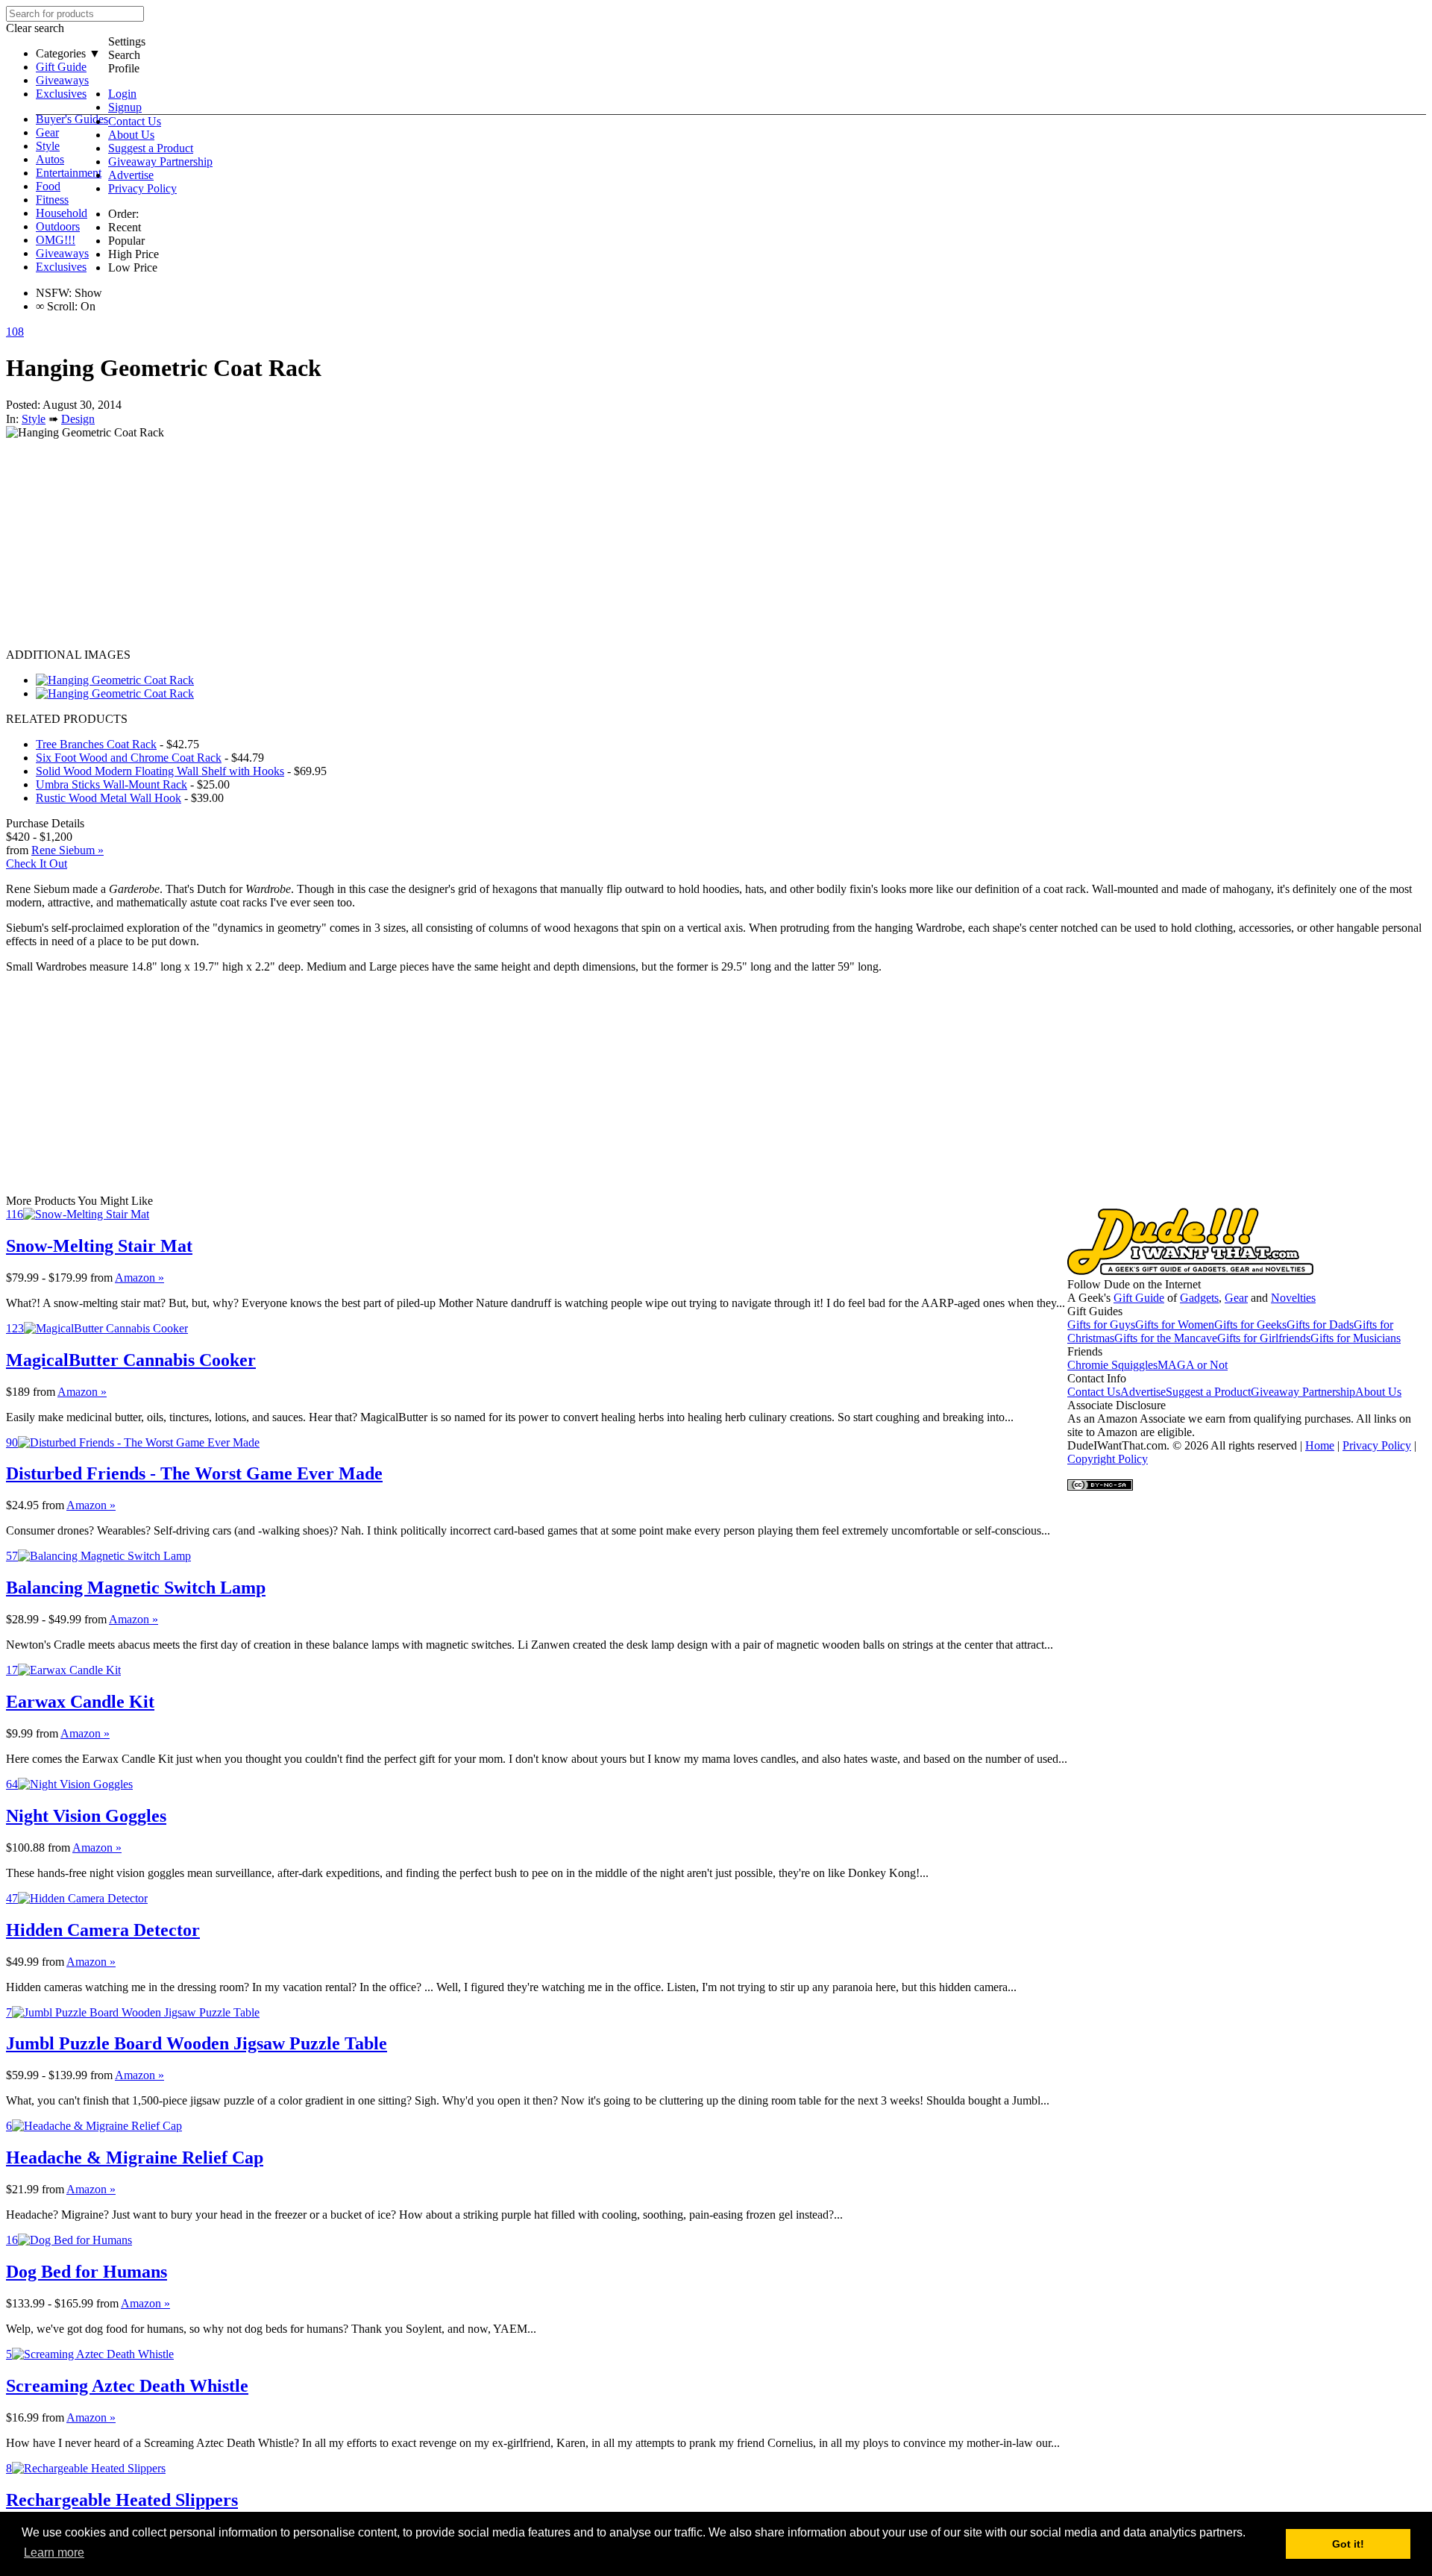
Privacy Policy (142, 188)
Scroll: (57, 306)
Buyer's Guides (72, 119)
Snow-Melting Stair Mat (99, 1246)
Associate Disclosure (1117, 1405)
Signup (125, 107)
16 (12, 2240)
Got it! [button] (1348, 2544)
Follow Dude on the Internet (1134, 1284)
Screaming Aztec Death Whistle (127, 2386)
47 (12, 1898)
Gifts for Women (1175, 1325)
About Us (131, 135)
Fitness (52, 200)
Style (48, 146)
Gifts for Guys (1101, 1325)
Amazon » (139, 1278)
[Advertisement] (453, 544)
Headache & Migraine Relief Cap (135, 2157)
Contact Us (135, 121)
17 (12, 1670)
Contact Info (1097, 1378)
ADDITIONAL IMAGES (68, 655)
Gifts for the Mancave (1166, 1338)
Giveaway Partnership (160, 162)
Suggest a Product (151, 148)
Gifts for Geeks (1250, 1325)
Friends (1085, 1351)
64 (12, 1784)
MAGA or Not (1193, 1365)
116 (15, 1214)
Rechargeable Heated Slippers (122, 2500)
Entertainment (69, 173)
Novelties (1293, 1298)
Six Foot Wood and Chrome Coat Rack (129, 758)
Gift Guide (61, 67)
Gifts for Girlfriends (1264, 1338)
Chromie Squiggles (1112, 1365)
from (101, 1278)
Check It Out (37, 864)
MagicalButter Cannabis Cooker (131, 1360)
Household (62, 213)
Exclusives (61, 94)
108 (15, 332)
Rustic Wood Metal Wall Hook (109, 798)
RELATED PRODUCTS (67, 719)
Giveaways (62, 80)
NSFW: (54, 293)
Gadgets (1199, 1298)
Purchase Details (45, 823)
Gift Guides (1095, 1311)
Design (78, 419)
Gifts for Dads (1320, 1325)
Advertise (131, 175)
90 (12, 1442)
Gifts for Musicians (1356, 1338)
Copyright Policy (1108, 1459)
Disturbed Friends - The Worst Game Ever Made (194, 1473)
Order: (123, 214)
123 (15, 1328)
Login (122, 94)
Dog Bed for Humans (87, 2272)
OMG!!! (56, 240)
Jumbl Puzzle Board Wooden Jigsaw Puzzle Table (197, 2043)
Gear (47, 132)
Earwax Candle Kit (80, 1702)
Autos (50, 159)
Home (1320, 1445)
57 (12, 1556)
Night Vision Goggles (86, 1816)
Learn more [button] (54, 2553)
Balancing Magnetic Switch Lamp (136, 1588)
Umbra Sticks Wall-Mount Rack (112, 784)
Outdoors (58, 226)
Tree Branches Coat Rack (96, 744)
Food (48, 186)
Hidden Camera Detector (103, 1930)
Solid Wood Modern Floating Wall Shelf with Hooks (160, 771)
